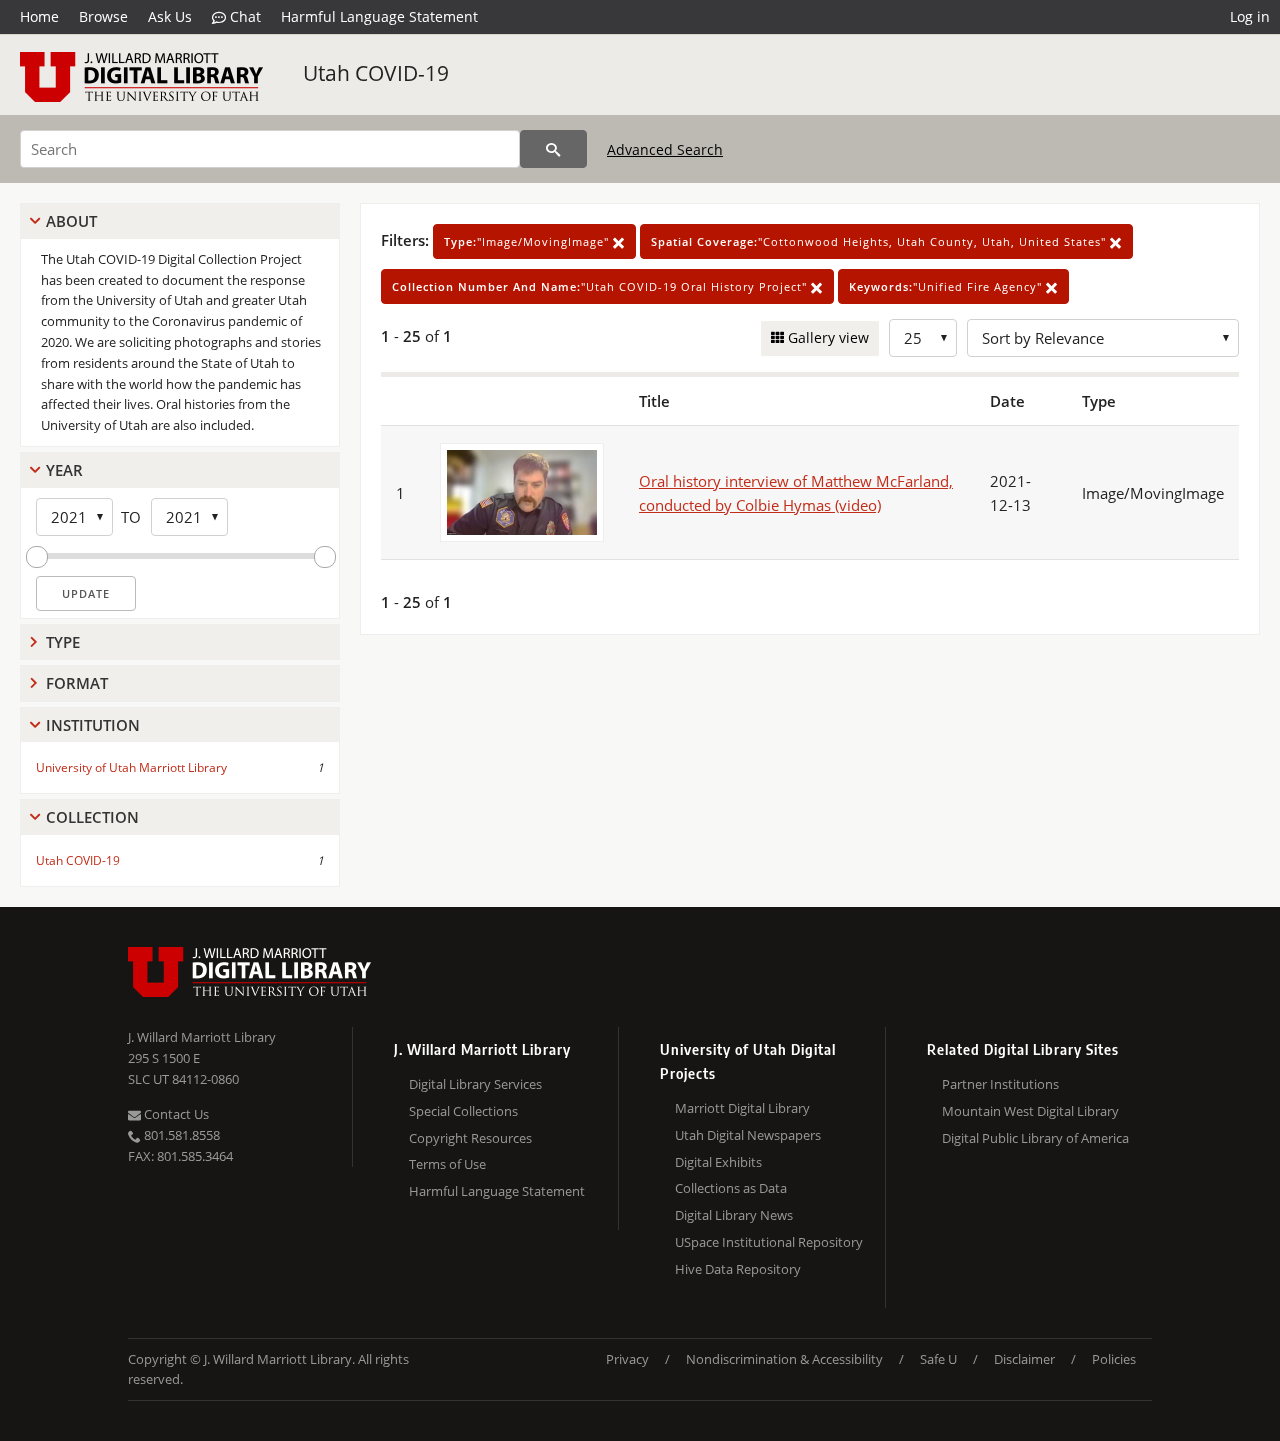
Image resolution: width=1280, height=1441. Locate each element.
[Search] (553, 149)
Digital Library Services (475, 1084)
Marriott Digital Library (742, 1108)
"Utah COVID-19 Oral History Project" (601, 286)
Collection (92, 817)
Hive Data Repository (738, 1269)
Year (64, 470)
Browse (103, 16)
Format (77, 683)
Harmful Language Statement (379, 16)
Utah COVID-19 (376, 73)
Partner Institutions (1000, 1084)
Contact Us (175, 1114)
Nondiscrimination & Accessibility (784, 1359)
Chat (243, 16)
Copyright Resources (470, 1138)
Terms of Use (447, 1164)
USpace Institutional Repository (769, 1242)
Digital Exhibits (718, 1162)
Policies (1114, 1359)
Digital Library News (734, 1215)
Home (39, 16)
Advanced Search (665, 149)
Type (63, 642)
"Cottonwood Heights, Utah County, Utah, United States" (880, 241)
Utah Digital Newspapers (748, 1135)
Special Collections (463, 1111)
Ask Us (170, 16)
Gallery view (826, 337)
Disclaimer (1024, 1359)
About (71, 221)
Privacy (627, 1359)
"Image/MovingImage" (528, 241)
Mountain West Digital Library (1030, 1111)
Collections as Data (731, 1188)
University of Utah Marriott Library (131, 767)
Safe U (938, 1359)
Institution (93, 725)
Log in (1250, 16)
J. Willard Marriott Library (202, 1037)
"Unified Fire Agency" (947, 286)
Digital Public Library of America (1035, 1138)
